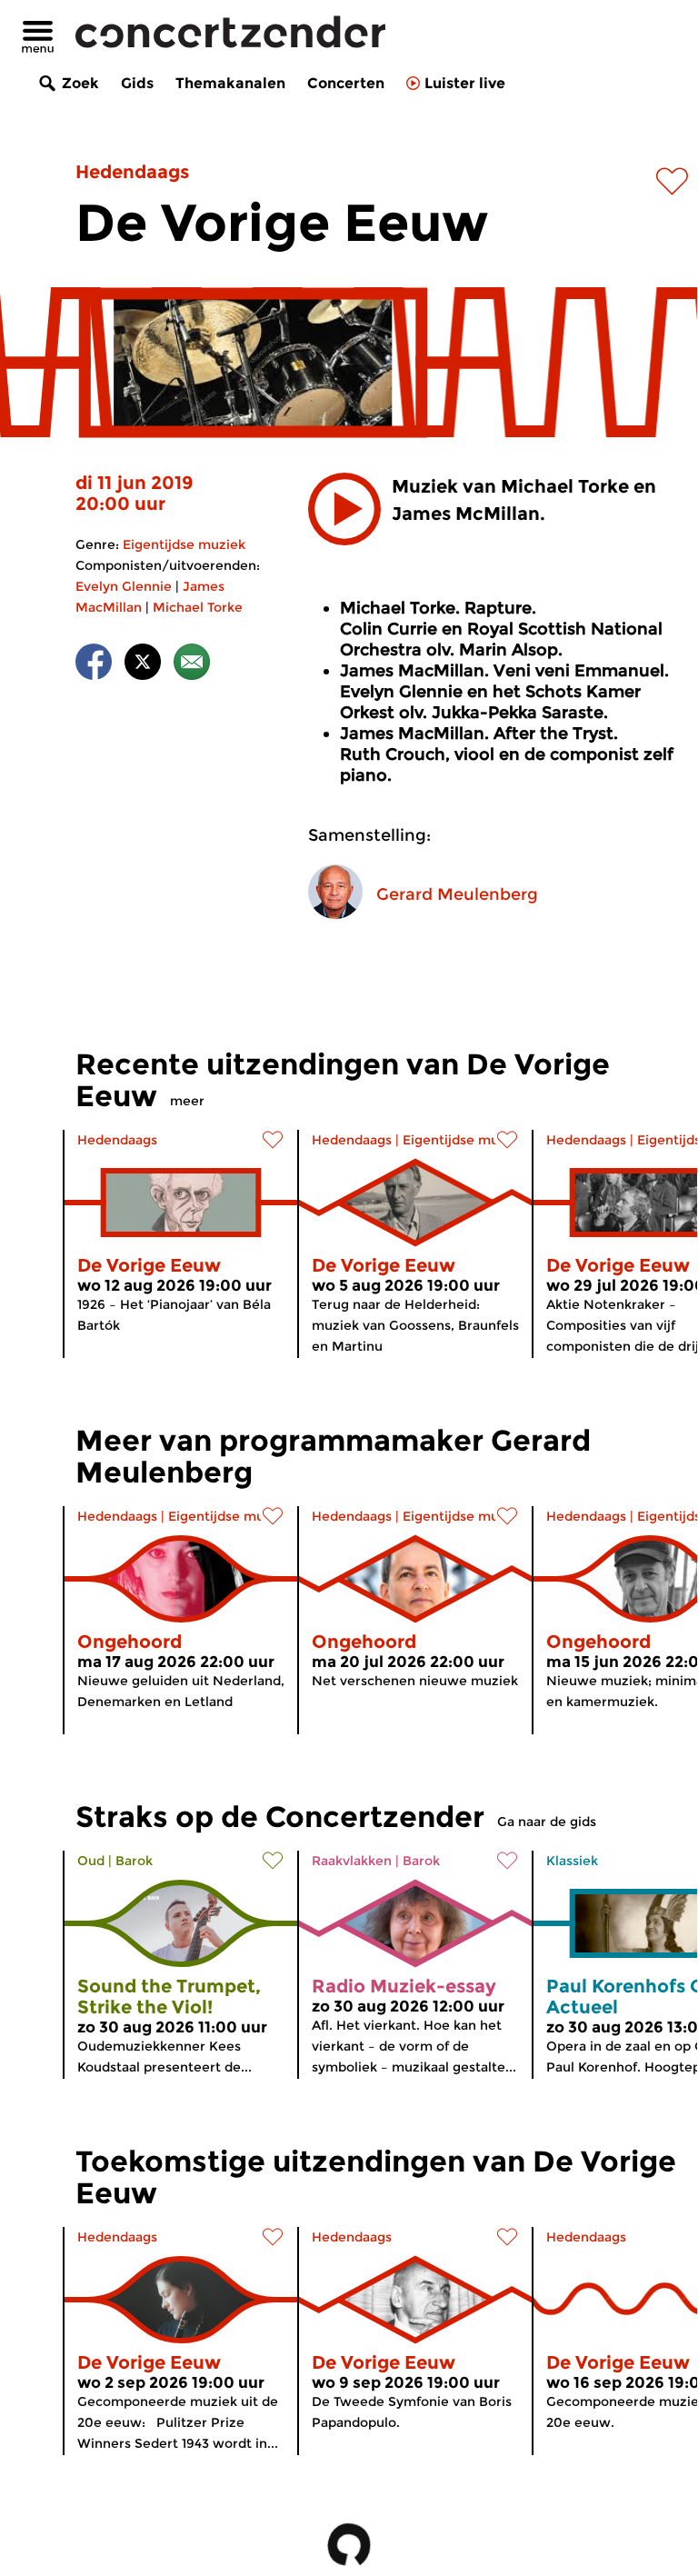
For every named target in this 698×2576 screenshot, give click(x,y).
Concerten (346, 83)
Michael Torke (198, 607)
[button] (344, 509)
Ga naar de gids (547, 1822)
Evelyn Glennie (124, 586)
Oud (91, 1861)
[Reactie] (192, 665)
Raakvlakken (352, 1861)
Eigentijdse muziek (184, 544)
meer (187, 1101)
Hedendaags (132, 172)
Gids (137, 83)
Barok (134, 1861)
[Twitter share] (143, 665)
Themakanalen (230, 83)
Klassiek (572, 1861)
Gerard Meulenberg (457, 894)
